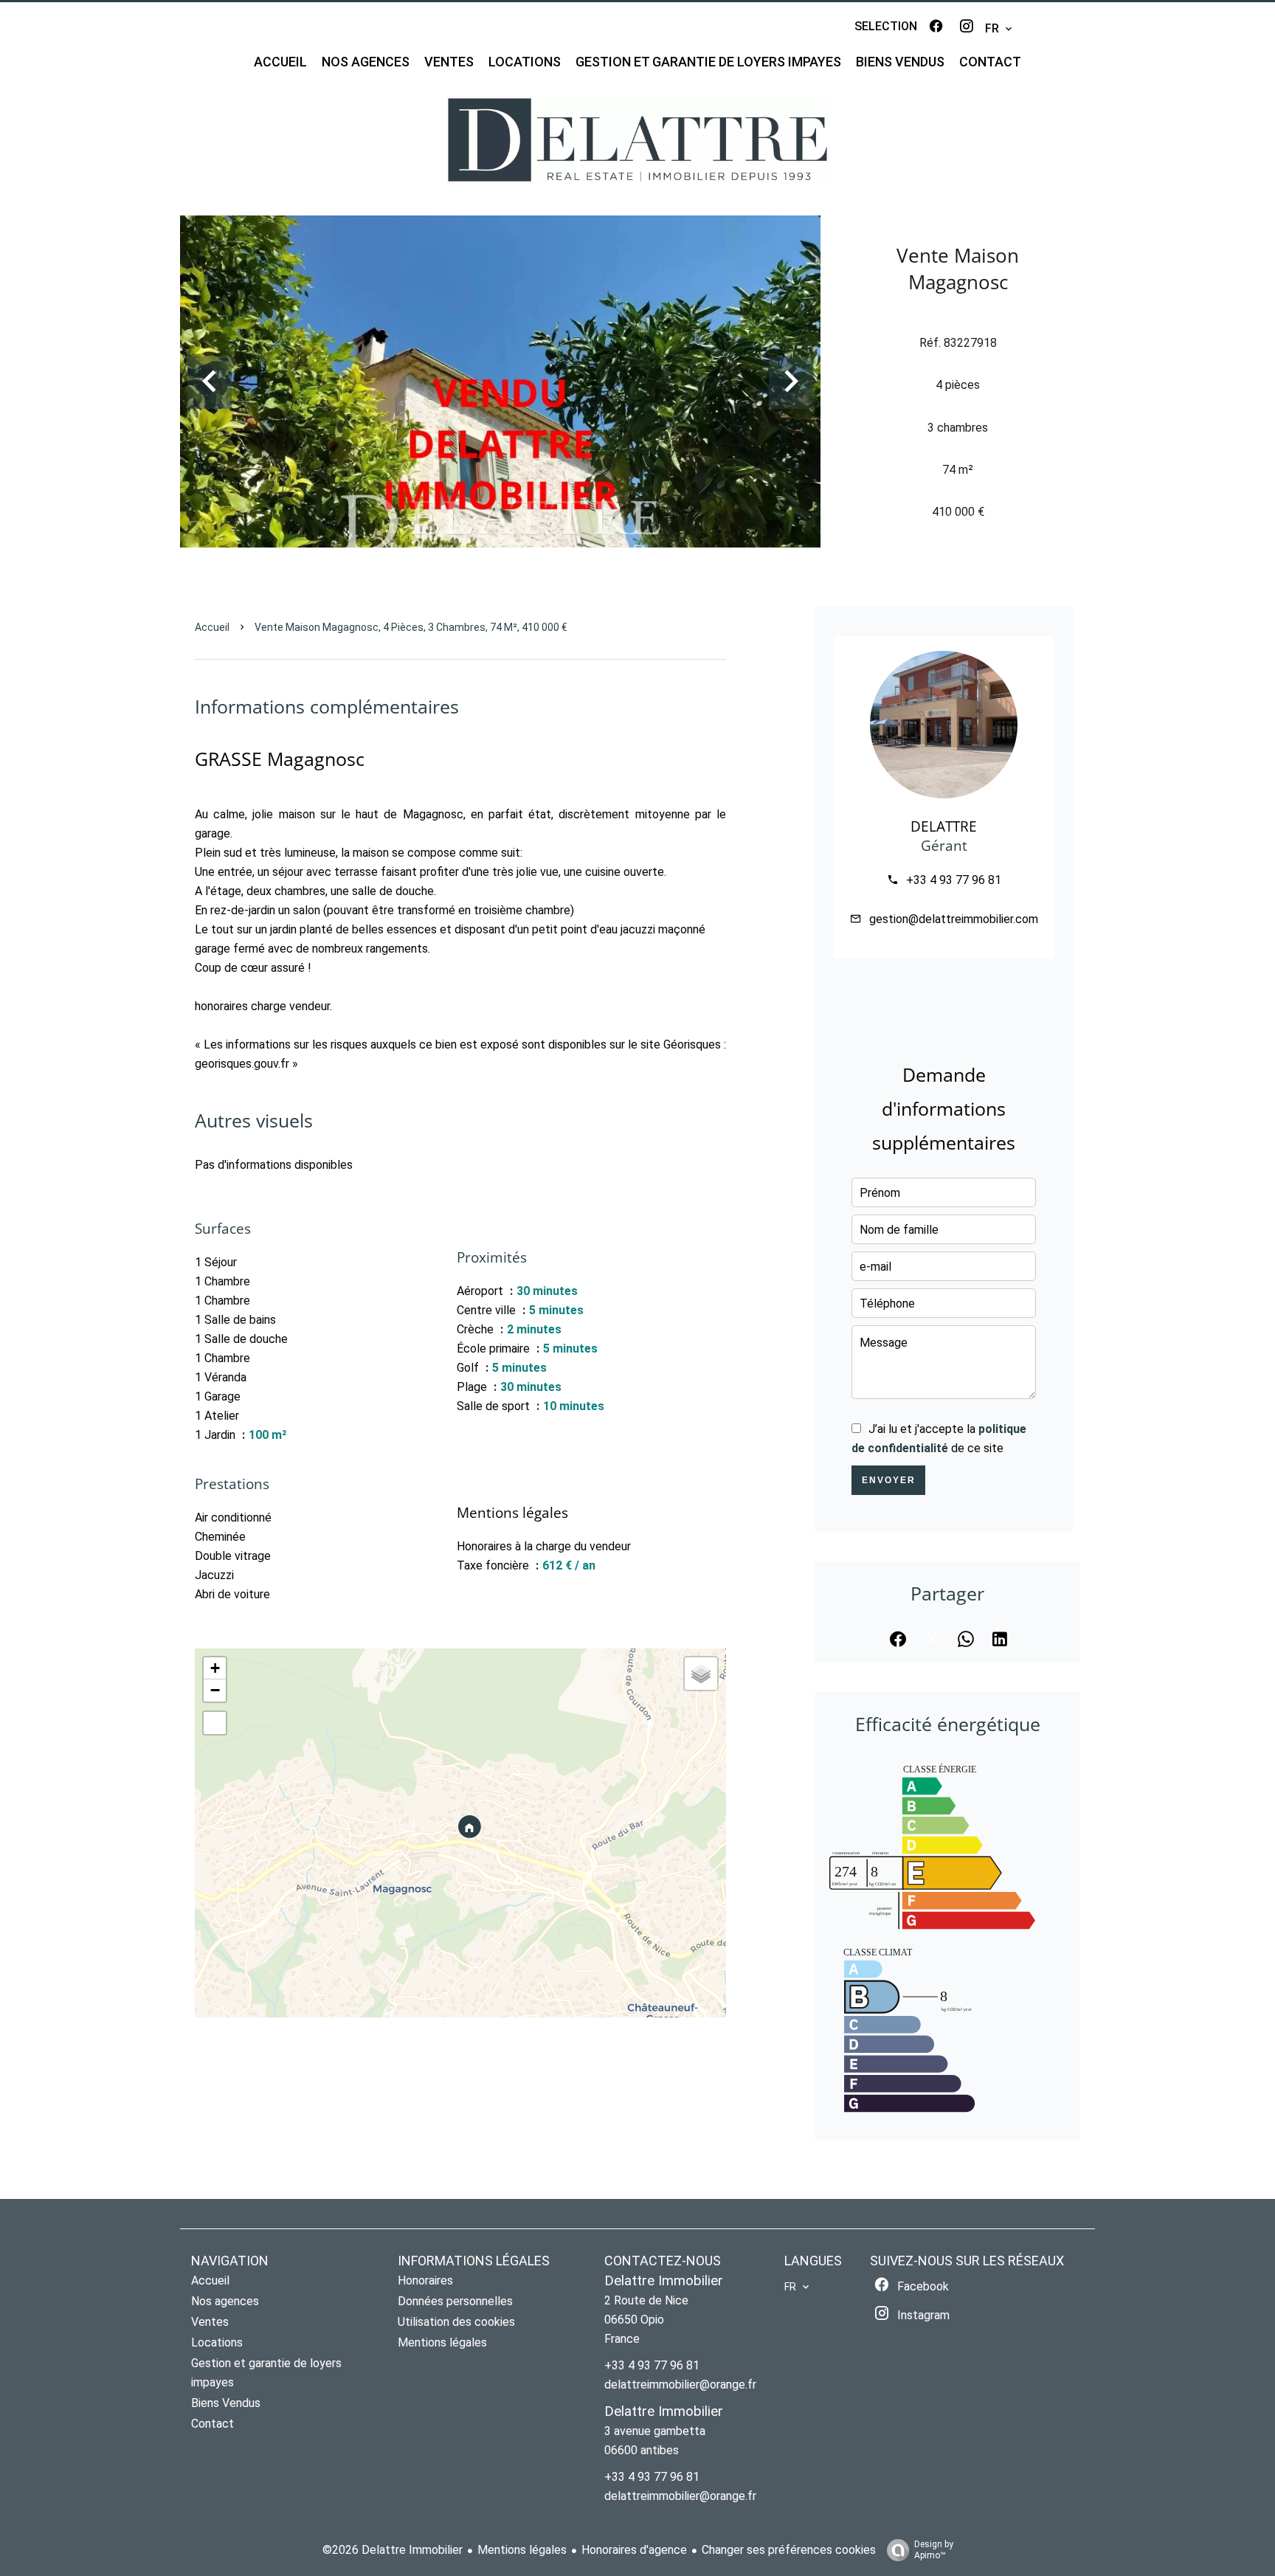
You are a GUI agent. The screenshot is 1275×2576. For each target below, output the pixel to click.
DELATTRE (944, 826)
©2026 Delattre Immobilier (393, 2550)
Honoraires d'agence (634, 2550)
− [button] (215, 1690)
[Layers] (701, 1674)
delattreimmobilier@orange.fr (680, 2385)
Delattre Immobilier (664, 2281)
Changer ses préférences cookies (789, 2550)
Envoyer (889, 1480)
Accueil (212, 627)
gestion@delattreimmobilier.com (954, 919)
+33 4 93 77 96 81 (954, 880)
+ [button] (215, 1668)
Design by (934, 2550)
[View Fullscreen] (215, 1723)
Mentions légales (522, 2550)
